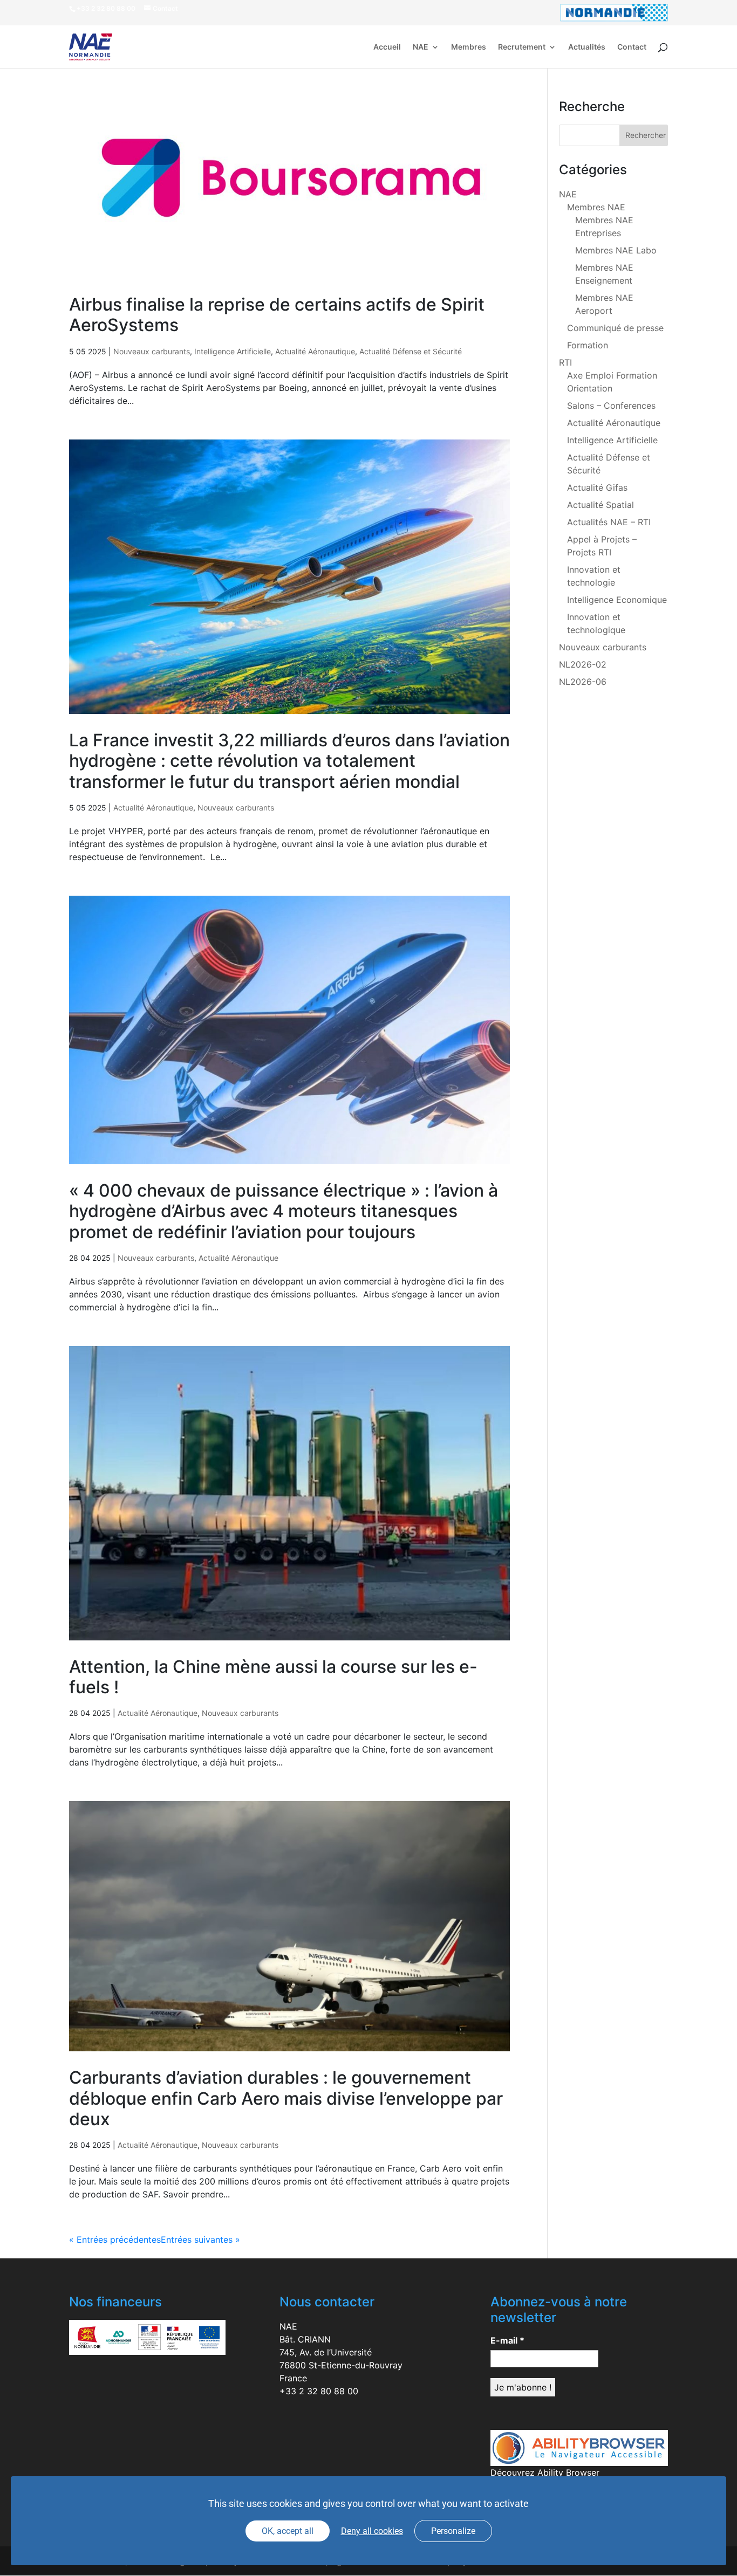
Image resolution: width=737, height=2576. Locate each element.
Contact (632, 47)
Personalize (453, 2531)
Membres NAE (596, 207)
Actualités (587, 47)
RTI (565, 362)
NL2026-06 (583, 682)
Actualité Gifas (597, 487)
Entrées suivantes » (200, 2240)
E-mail (507, 2340)
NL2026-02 (583, 664)
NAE (421, 47)
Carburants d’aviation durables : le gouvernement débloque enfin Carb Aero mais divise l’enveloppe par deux (286, 2098)
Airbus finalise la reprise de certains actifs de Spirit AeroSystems (277, 315)
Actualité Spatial (600, 505)
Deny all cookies (372, 2531)
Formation (588, 345)
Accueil (387, 47)
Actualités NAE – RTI (609, 522)
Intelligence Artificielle (233, 351)
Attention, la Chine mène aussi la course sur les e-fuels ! (273, 1677)
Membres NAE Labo (616, 250)
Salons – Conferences (611, 406)
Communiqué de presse (615, 328)
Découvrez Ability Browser (545, 2472)
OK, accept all (288, 2531)
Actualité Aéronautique (315, 351)
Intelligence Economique (617, 600)
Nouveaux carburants (152, 351)
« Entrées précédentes (115, 2240)
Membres (469, 47)
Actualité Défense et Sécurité (411, 351)
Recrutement (522, 47)
